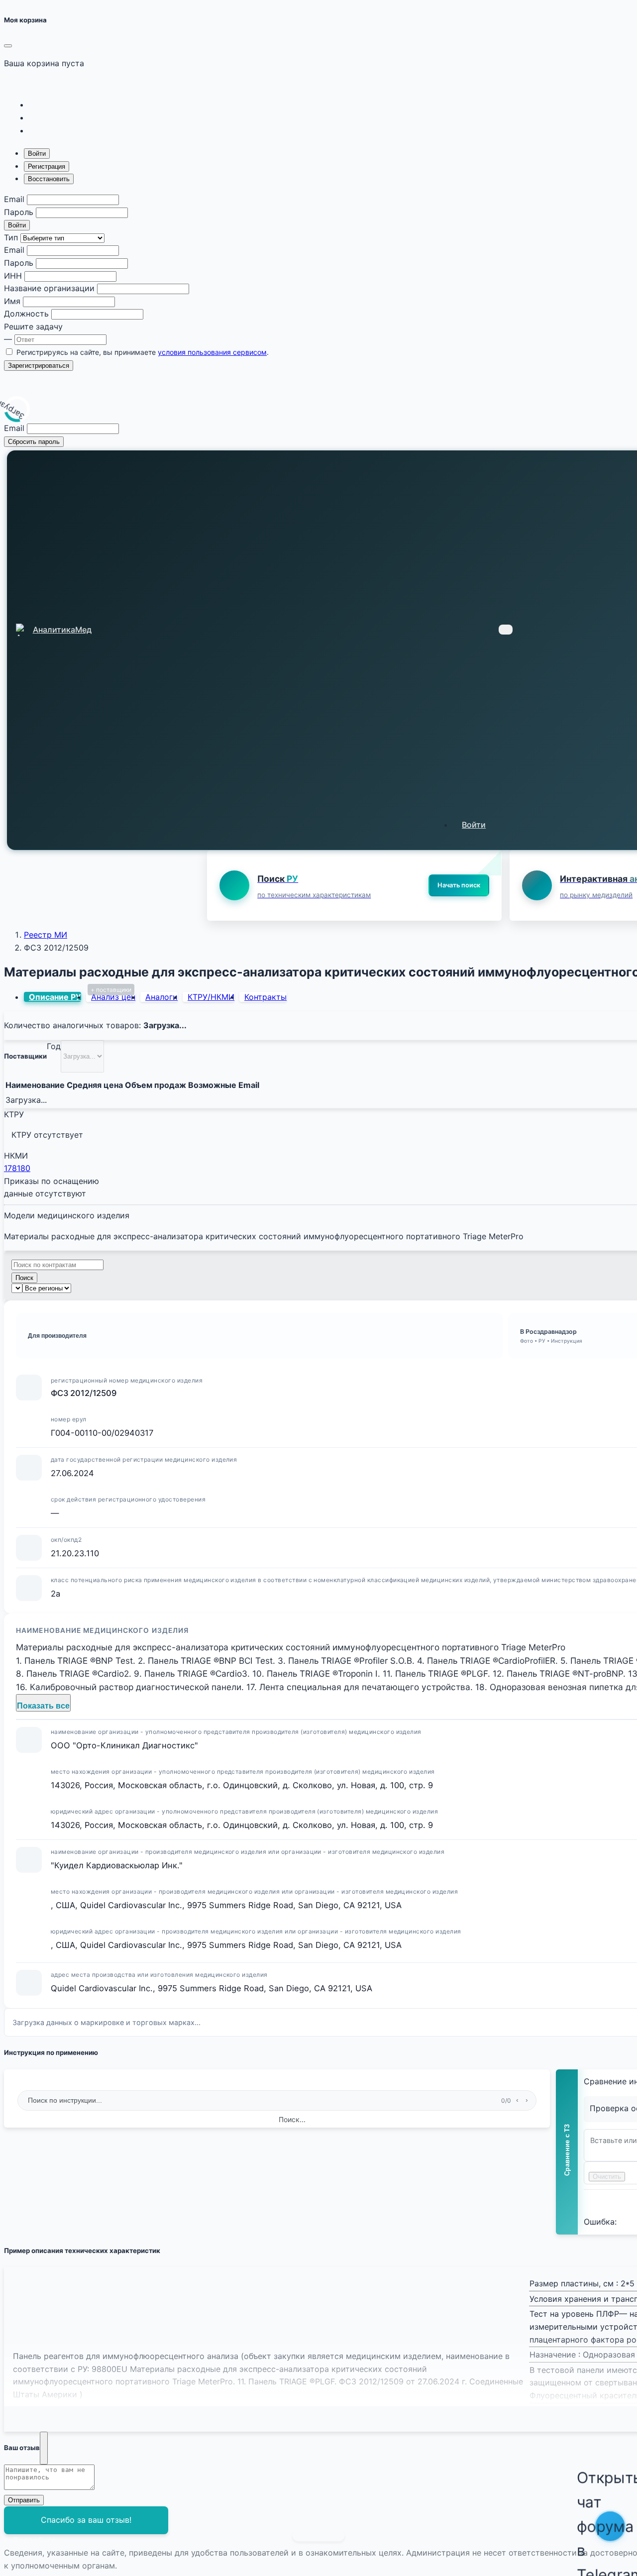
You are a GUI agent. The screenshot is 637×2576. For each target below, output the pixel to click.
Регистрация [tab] (47, 166)
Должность (26, 314)
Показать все (43, 1706)
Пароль (19, 212)
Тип (11, 237)
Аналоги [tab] (161, 997)
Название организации (49, 288)
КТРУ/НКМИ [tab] (211, 997)
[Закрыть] (44, 2448)
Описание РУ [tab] (55, 997)
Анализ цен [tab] (113, 997)
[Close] (8, 46)
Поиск (24, 1278)
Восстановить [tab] (49, 179)
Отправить (24, 2500)
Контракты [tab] (265, 997)
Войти (17, 225)
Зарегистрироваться (39, 366)
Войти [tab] (37, 154)
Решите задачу (33, 326)
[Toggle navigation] (506, 630)
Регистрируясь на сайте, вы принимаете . (143, 352)
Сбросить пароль (34, 442)
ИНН (13, 276)
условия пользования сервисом (212, 352)
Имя (12, 301)
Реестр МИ (46, 935)
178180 (17, 1168)
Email (14, 199)
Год (54, 1046)
